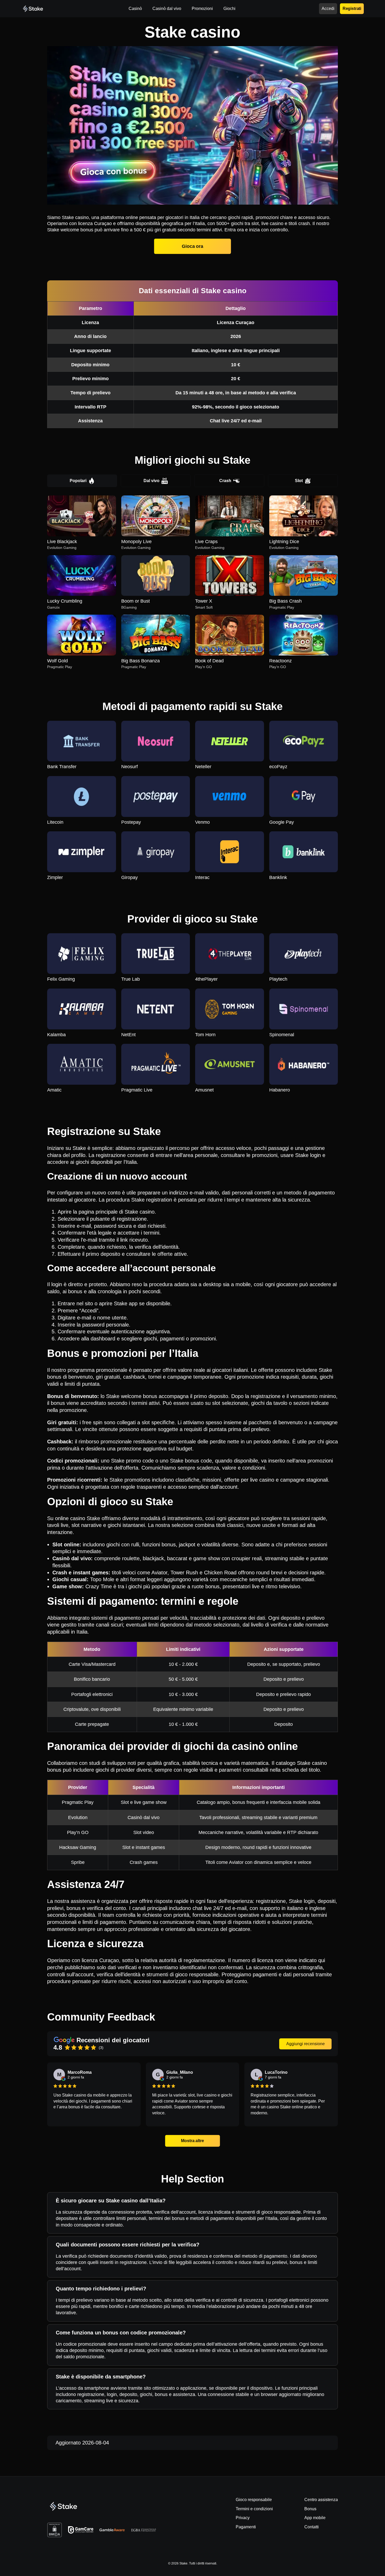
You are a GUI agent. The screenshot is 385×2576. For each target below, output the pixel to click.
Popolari (78, 481)
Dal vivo (152, 481)
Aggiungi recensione (306, 2044)
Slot (299, 481)
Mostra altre (193, 2141)
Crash (225, 481)
